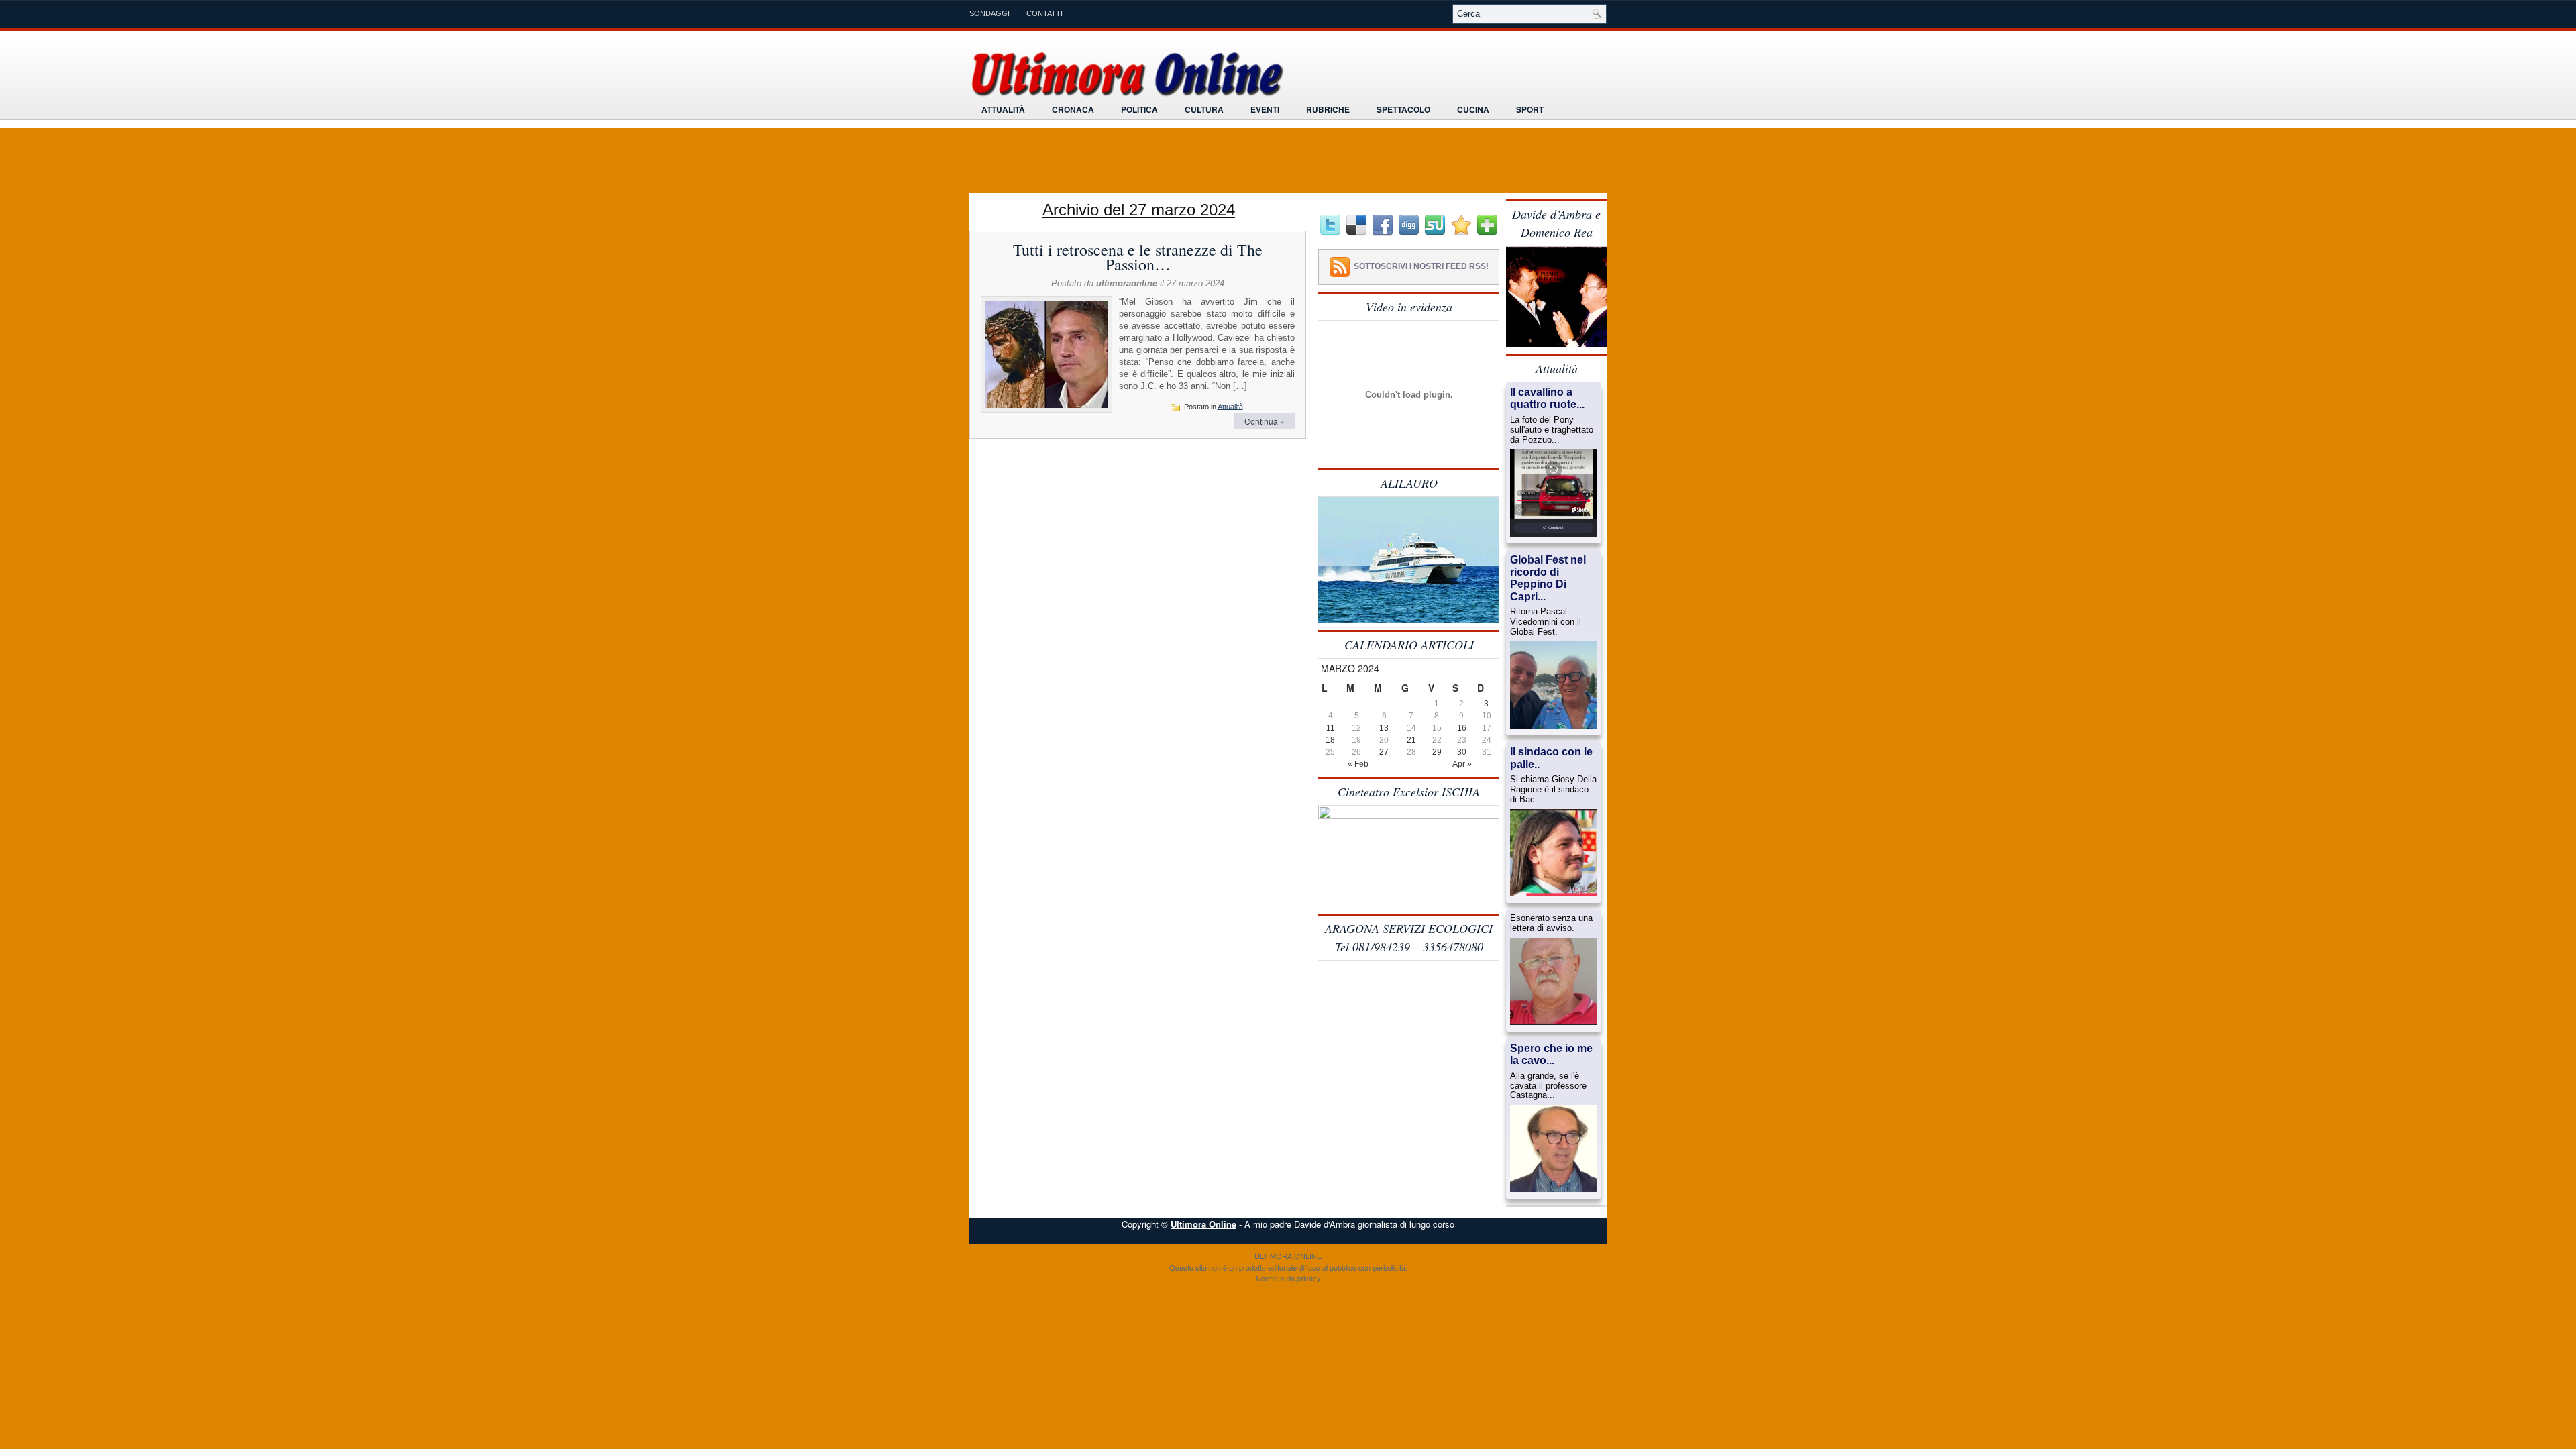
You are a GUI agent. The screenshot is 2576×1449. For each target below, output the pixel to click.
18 (1330, 740)
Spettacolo (1403, 109)
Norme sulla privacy (1288, 1278)
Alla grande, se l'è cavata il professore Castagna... (1548, 1086)
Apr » (1462, 764)
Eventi (1265, 109)
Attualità (1003, 109)
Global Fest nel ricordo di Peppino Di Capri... (1548, 578)
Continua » (1265, 421)
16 (1462, 728)
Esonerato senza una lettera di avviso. (1551, 923)
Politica (1139, 109)
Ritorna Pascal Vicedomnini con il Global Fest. (1546, 622)
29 (1437, 752)
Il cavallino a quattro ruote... (1547, 398)
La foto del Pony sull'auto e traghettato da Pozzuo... (1552, 430)
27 (1384, 752)
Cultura (1204, 109)
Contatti (1044, 13)
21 (1411, 740)
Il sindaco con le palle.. (1551, 758)
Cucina (1473, 109)
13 (1384, 728)
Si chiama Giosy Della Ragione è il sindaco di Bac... (1553, 790)
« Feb (1358, 764)
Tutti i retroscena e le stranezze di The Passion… (1138, 257)
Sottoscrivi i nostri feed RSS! (1421, 266)
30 (1462, 752)
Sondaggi (989, 13)
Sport (1530, 109)
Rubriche (1328, 109)
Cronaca (1073, 109)
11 (1331, 728)
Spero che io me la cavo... (1551, 1054)
